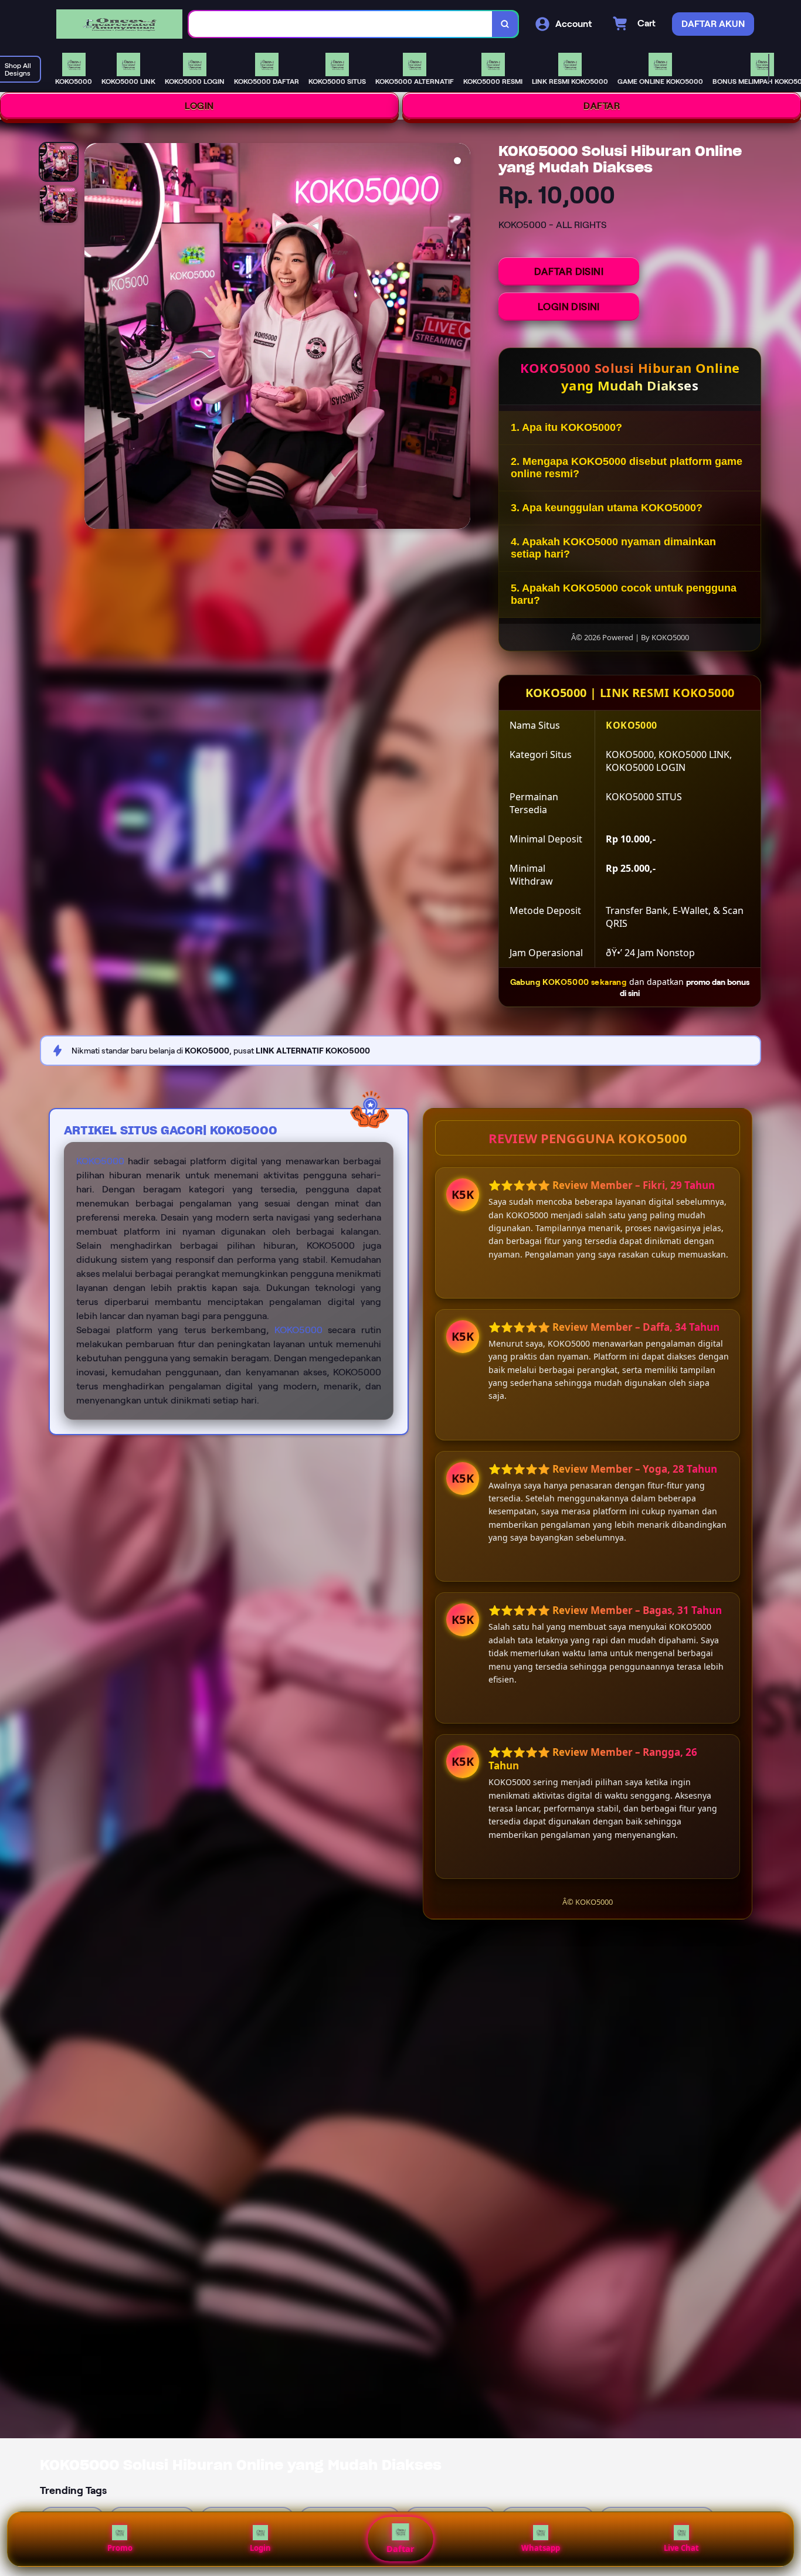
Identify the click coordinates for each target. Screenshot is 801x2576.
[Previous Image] (94, 338)
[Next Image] (461, 338)
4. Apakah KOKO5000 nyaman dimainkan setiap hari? (613, 548)
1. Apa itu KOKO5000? (566, 427)
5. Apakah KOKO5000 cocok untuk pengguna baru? (624, 594)
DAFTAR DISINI (569, 271)
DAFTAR (602, 106)
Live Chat (681, 2548)
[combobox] (341, 24)
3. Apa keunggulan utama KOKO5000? (607, 508)
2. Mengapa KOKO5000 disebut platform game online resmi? (627, 468)
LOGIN (199, 106)
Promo (120, 2548)
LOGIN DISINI (569, 307)
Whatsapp (541, 2548)
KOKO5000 (100, 1161)
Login (260, 2548)
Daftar (400, 2549)
